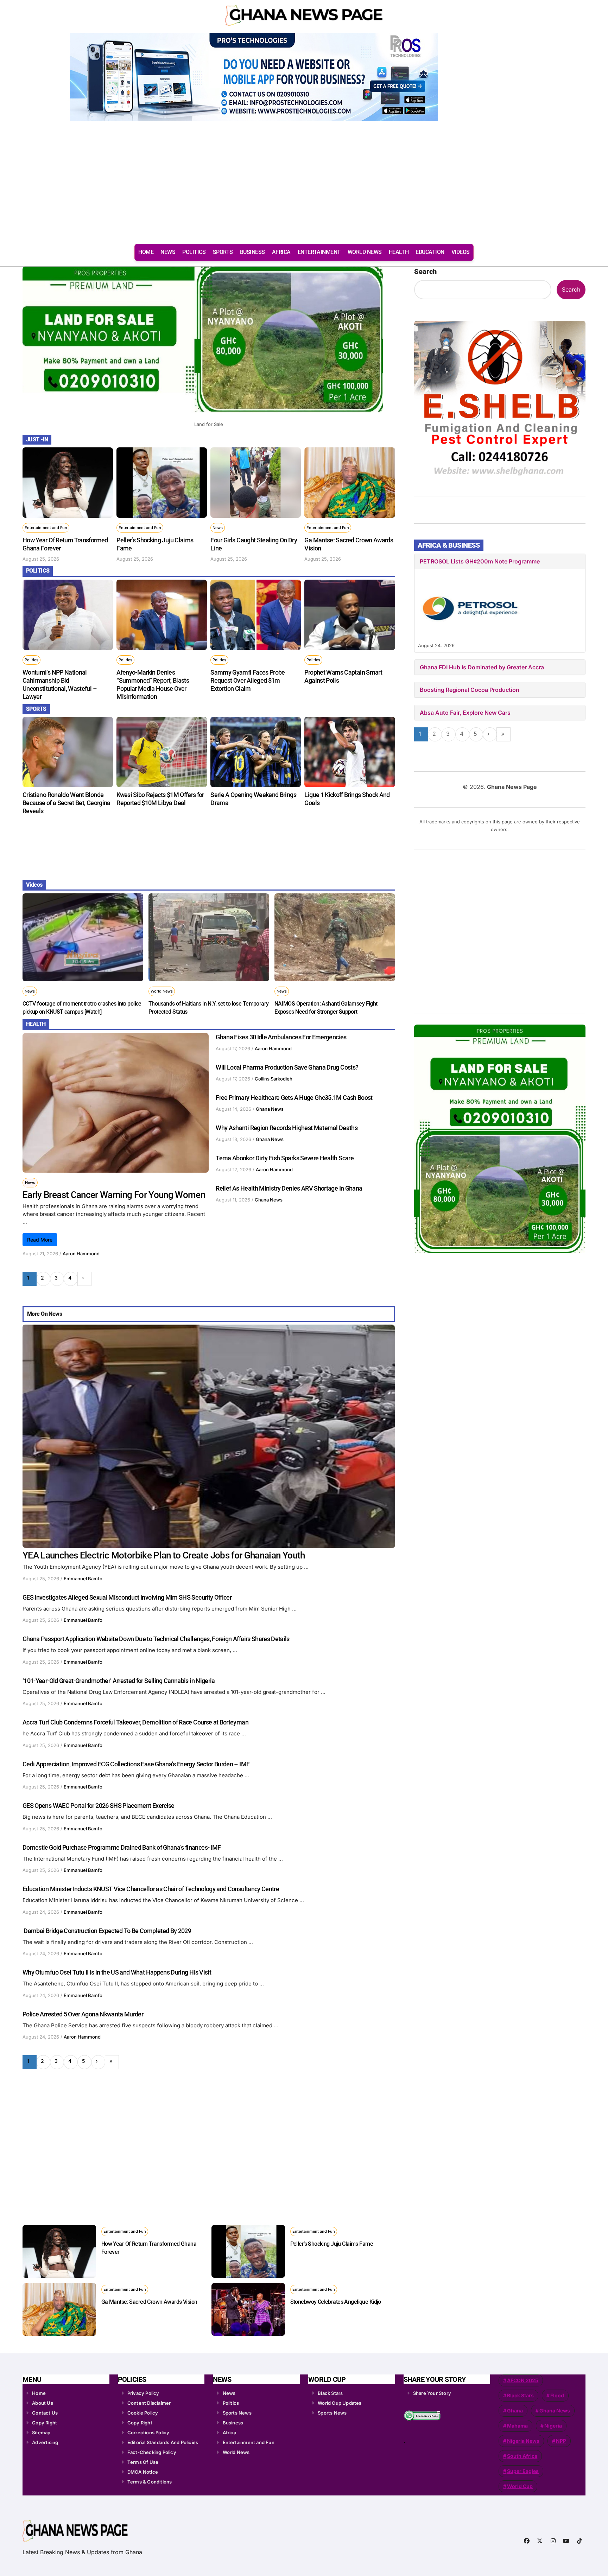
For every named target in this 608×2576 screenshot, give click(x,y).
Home (39, 2393)
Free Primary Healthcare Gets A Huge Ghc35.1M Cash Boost (294, 1098)
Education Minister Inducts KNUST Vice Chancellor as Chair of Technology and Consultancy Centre (151, 1889)
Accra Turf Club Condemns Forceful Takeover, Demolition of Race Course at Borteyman (135, 1722)
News (218, 528)
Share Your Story (432, 2393)
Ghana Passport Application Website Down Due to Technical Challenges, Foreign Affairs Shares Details (156, 1639)
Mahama (517, 2426)
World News (162, 991)
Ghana (515, 2411)
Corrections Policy (148, 2432)
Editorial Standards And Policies (163, 2442)
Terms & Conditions (150, 2482)
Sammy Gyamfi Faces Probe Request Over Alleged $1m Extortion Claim (248, 680)
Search (425, 272)
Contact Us (45, 2413)
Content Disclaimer (149, 2403)
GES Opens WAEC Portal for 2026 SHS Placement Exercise (99, 1806)
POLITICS (194, 252)
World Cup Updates (340, 2403)
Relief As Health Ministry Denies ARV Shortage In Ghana (289, 1188)
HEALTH (399, 252)
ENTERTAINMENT (319, 252)
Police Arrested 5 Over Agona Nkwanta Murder (83, 2014)
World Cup (520, 2486)
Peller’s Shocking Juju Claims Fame (332, 2244)
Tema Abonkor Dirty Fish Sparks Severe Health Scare (285, 1158)
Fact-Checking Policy (152, 2452)
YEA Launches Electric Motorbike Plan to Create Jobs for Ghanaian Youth (164, 1555)
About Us (43, 2403)
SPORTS (223, 252)
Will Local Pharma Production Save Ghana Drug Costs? (287, 1067)
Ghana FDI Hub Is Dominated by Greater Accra (482, 667)
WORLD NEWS (365, 252)
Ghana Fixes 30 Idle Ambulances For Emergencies (281, 1037)
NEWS (168, 252)
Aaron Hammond (81, 1254)
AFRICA (281, 252)
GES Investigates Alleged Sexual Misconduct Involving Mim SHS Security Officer (127, 1597)
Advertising (45, 2442)
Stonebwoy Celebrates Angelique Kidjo (336, 2302)
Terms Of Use (143, 2462)
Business (233, 2423)
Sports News (237, 2413)
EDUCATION (430, 252)
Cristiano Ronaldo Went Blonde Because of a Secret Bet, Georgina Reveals (66, 803)
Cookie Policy (143, 2413)
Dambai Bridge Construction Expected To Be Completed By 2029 (107, 1931)
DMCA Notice (143, 2472)
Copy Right (45, 2423)
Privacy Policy (143, 2393)
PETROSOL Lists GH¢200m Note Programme (480, 561)
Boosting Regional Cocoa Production (470, 690)
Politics (31, 660)
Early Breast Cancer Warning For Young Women (114, 1195)
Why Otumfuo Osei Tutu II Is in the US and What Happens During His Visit (117, 1972)
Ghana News (270, 1109)
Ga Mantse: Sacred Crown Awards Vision (149, 2302)
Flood (557, 2395)
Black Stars (330, 2393)
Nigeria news (523, 2441)
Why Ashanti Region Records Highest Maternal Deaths (287, 1128)
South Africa (522, 2456)
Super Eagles (523, 2471)
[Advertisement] (304, 186)
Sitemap (41, 2432)
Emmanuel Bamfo (83, 1579)
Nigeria (553, 2426)
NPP (561, 2441)
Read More (40, 1240)
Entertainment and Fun (46, 528)
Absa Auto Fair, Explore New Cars (465, 713)
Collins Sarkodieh (274, 1079)
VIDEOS (461, 252)
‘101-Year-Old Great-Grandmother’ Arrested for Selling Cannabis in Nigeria (119, 1681)
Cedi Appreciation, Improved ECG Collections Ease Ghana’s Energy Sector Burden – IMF (136, 1764)
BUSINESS (252, 252)
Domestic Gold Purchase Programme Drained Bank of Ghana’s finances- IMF (122, 1847)
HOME (146, 252)
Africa (229, 2432)
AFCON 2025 (523, 2380)
